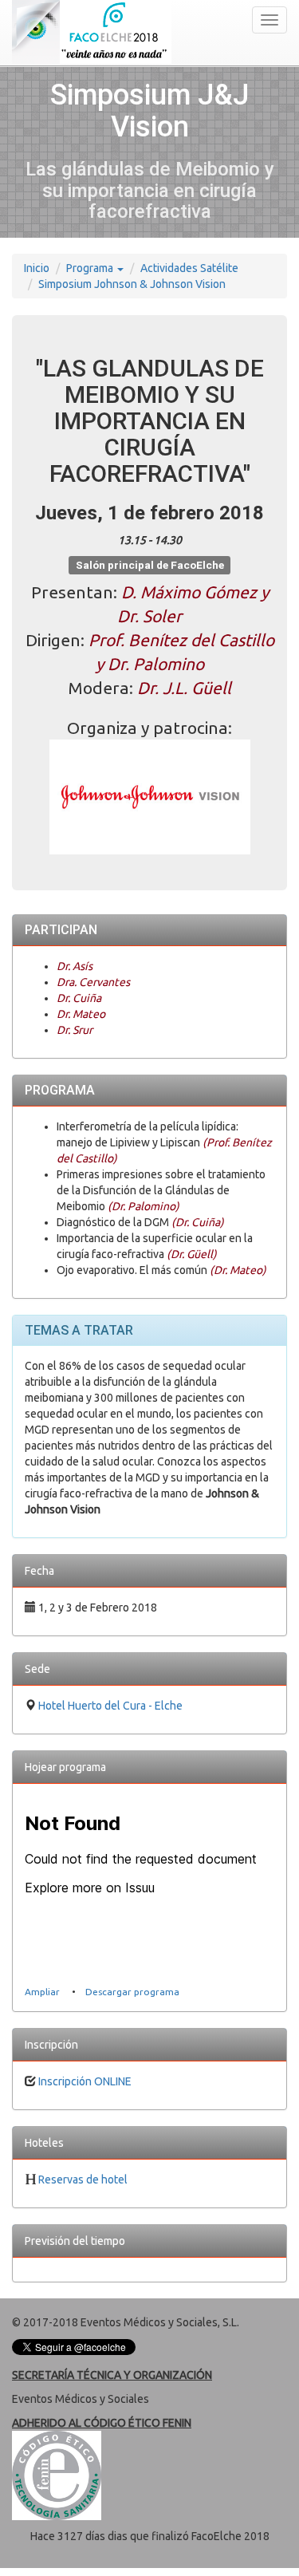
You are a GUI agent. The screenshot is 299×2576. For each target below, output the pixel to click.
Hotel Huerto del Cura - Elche (110, 1706)
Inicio (37, 268)
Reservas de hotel (83, 2180)
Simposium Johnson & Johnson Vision (132, 284)
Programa (91, 268)
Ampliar (42, 1992)
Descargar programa (132, 1992)
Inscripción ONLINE (85, 2081)
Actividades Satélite (189, 268)
